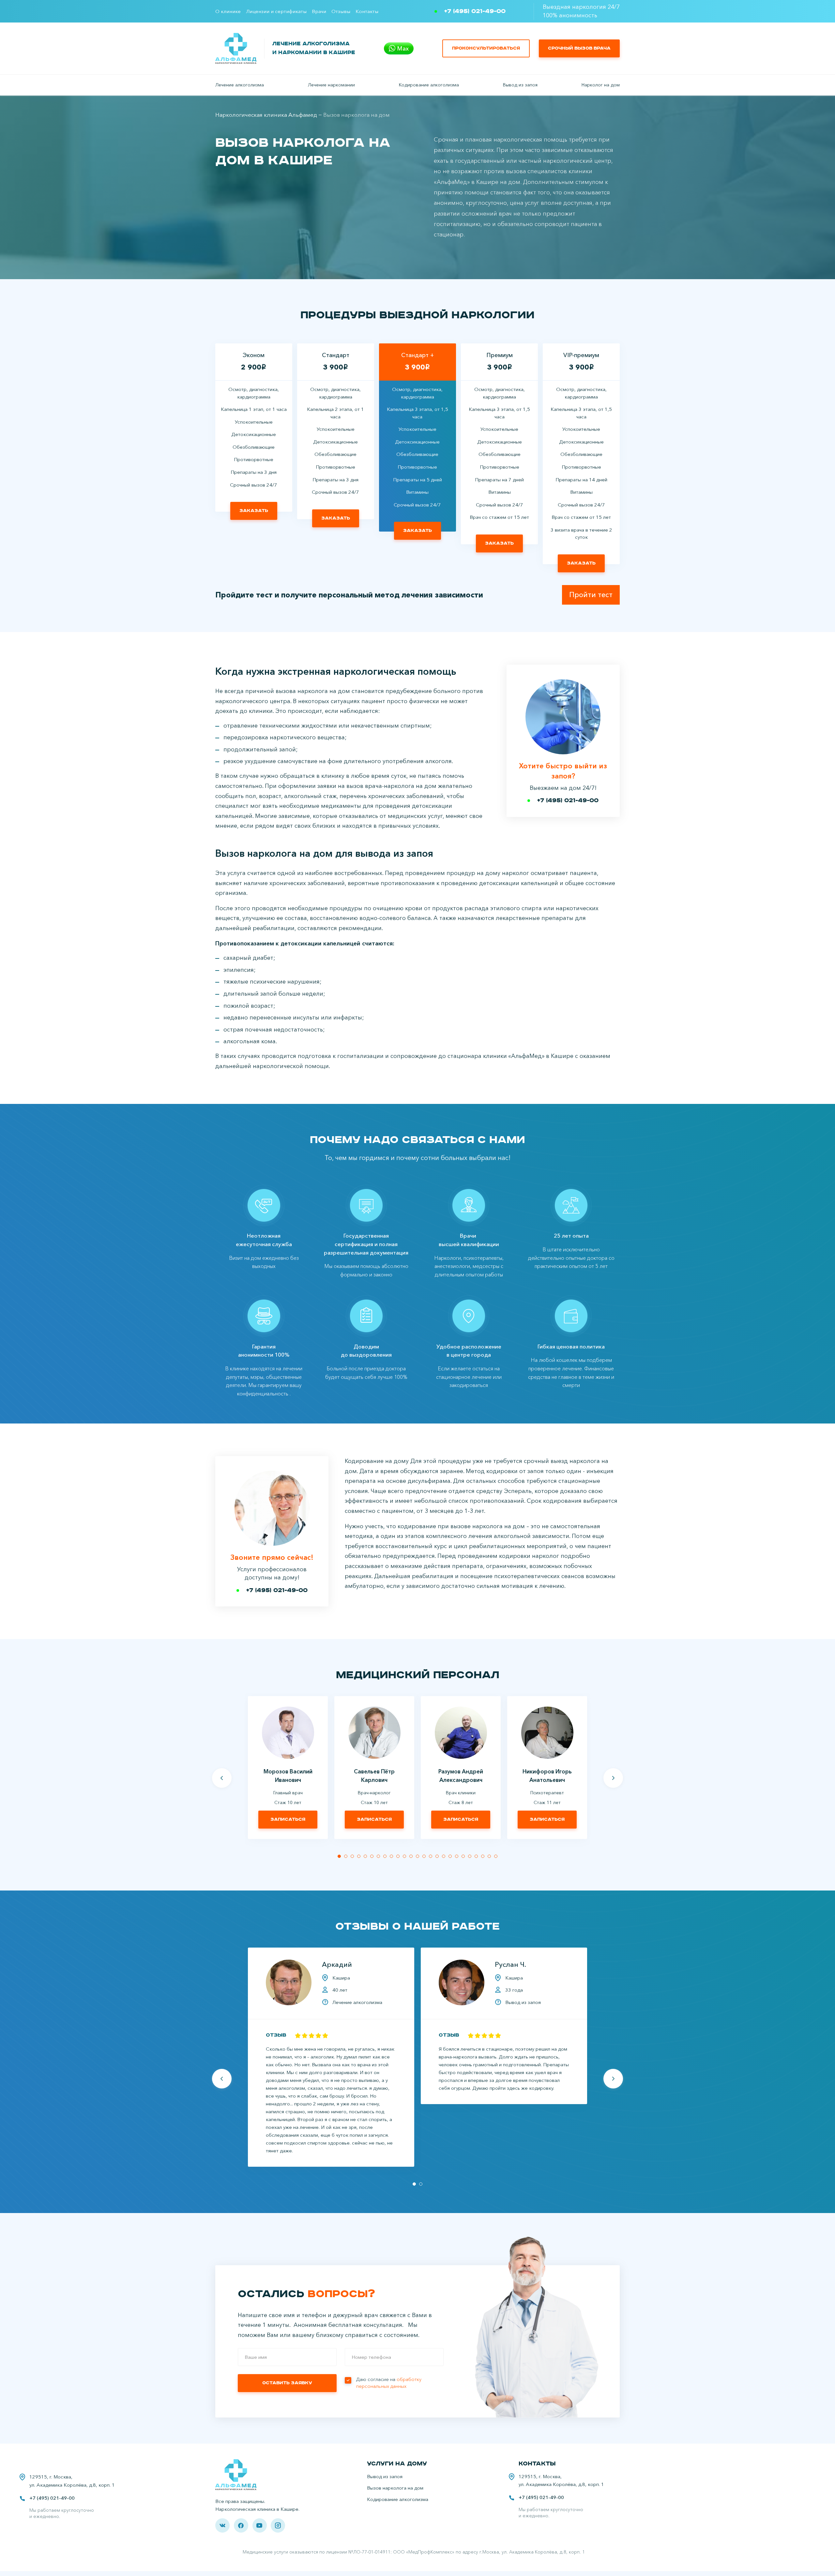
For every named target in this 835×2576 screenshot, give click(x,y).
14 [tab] (424, 1856)
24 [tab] (489, 1856)
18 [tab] (450, 1856)
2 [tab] (346, 1856)
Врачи (319, 11)
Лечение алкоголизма (240, 85)
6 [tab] (372, 1856)
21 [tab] (470, 1856)
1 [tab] (339, 1856)
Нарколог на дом (601, 85)
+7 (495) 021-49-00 (475, 11)
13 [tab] (417, 1856)
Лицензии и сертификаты (276, 11)
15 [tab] (431, 1856)
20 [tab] (463, 1856)
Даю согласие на (389, 2383)
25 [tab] (496, 1856)
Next (613, 1778)
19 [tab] (457, 1856)
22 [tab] (476, 1856)
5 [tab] (365, 1856)
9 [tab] (391, 1856)
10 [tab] (398, 1856)
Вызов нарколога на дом (395, 2488)
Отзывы (341, 11)
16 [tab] (437, 1856)
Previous (222, 1778)
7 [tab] (378, 1856)
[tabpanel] (288, 1767)
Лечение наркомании (331, 85)
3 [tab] (352, 1856)
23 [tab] (483, 1856)
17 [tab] (444, 1856)
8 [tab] (385, 1856)
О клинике (228, 11)
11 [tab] (404, 1856)
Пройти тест (591, 595)
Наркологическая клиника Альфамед (266, 115)
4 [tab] (359, 1856)
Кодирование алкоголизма (429, 85)
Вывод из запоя (520, 85)
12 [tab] (411, 1856)
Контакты (367, 11)
